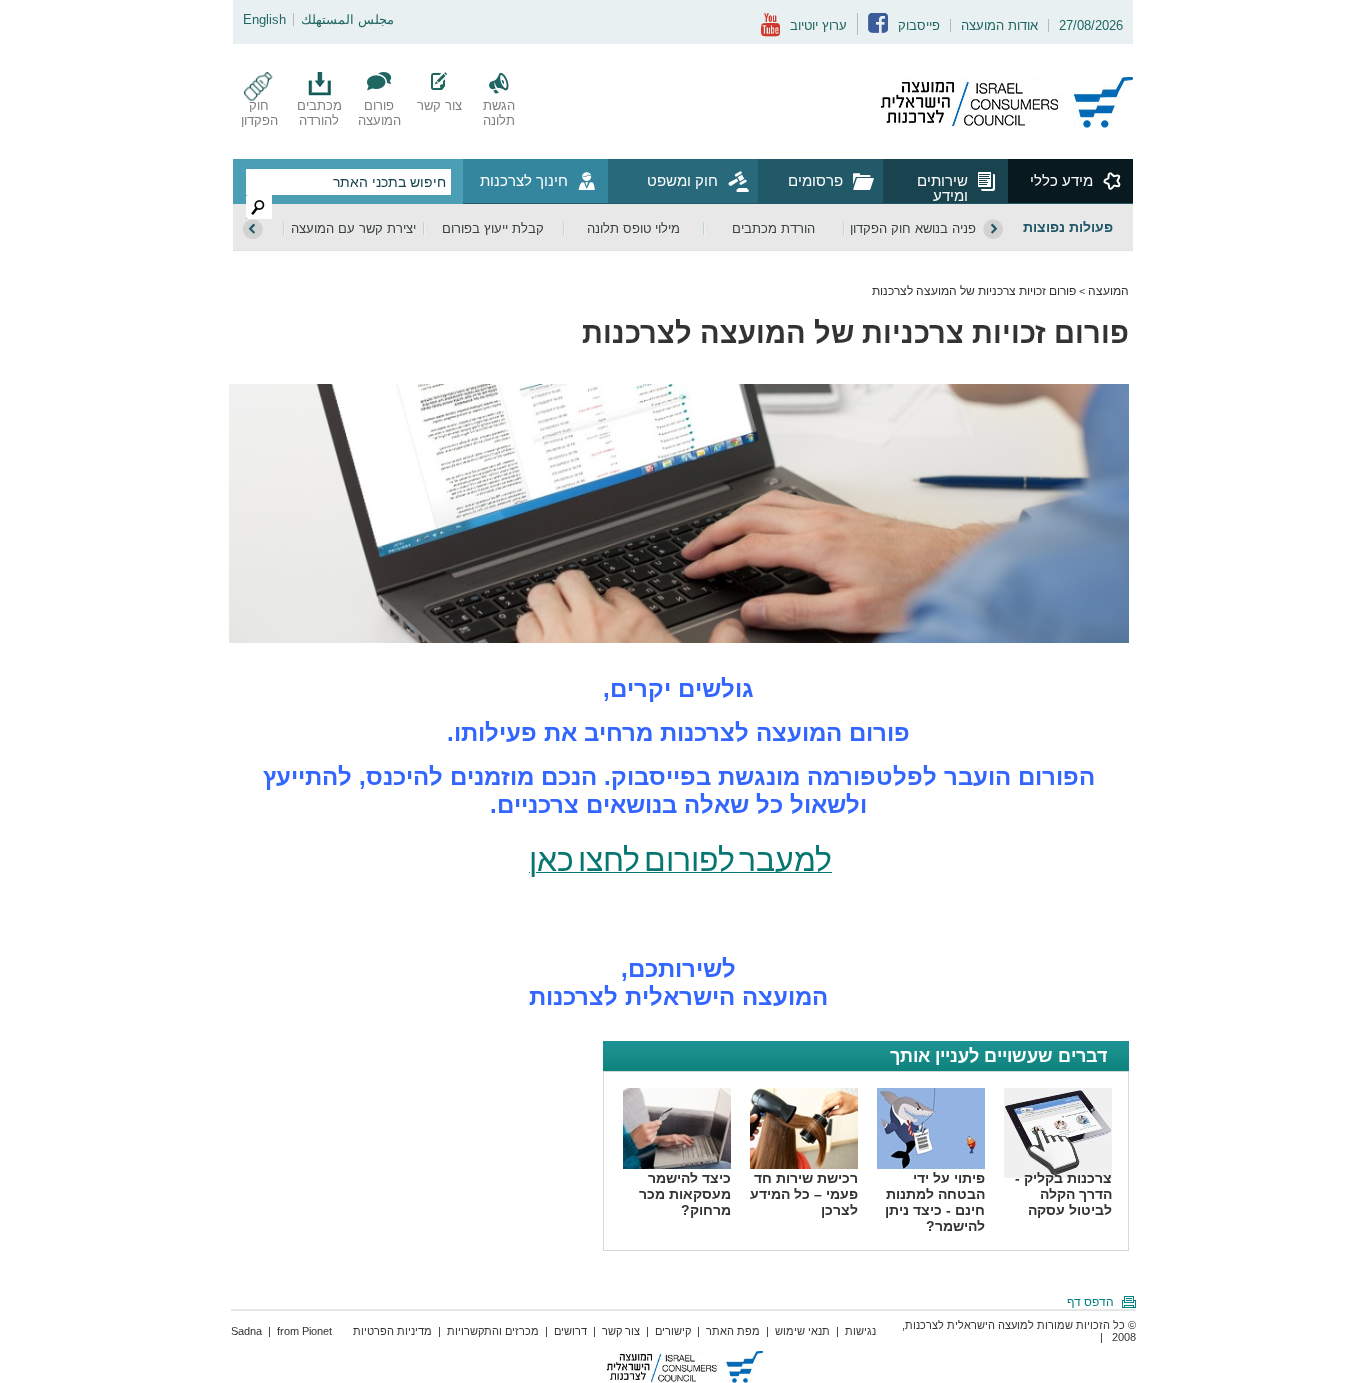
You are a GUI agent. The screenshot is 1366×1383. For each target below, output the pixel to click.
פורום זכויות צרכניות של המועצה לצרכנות (974, 291)
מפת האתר (733, 1331)
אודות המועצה (999, 25)
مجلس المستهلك (347, 19)
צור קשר (439, 105)
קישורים (673, 1331)
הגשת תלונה (499, 113)
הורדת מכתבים (773, 228)
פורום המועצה (379, 113)
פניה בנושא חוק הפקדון (913, 228)
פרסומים (815, 180)
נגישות (860, 1331)
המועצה (1108, 291)
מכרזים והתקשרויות (493, 1331)
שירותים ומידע (942, 187)
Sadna (246, 1331)
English (264, 19)
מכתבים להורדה (319, 113)
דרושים (570, 1331)
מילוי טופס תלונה (633, 228)
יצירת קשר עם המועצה (353, 228)
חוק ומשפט (682, 180)
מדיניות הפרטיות (392, 1331)
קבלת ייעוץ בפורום (493, 228)
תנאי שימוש (802, 1331)
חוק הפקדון (259, 113)
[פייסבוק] (878, 28)
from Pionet (304, 1331)
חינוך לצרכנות (524, 180)
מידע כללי (1061, 180)
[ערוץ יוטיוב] (770, 32)
